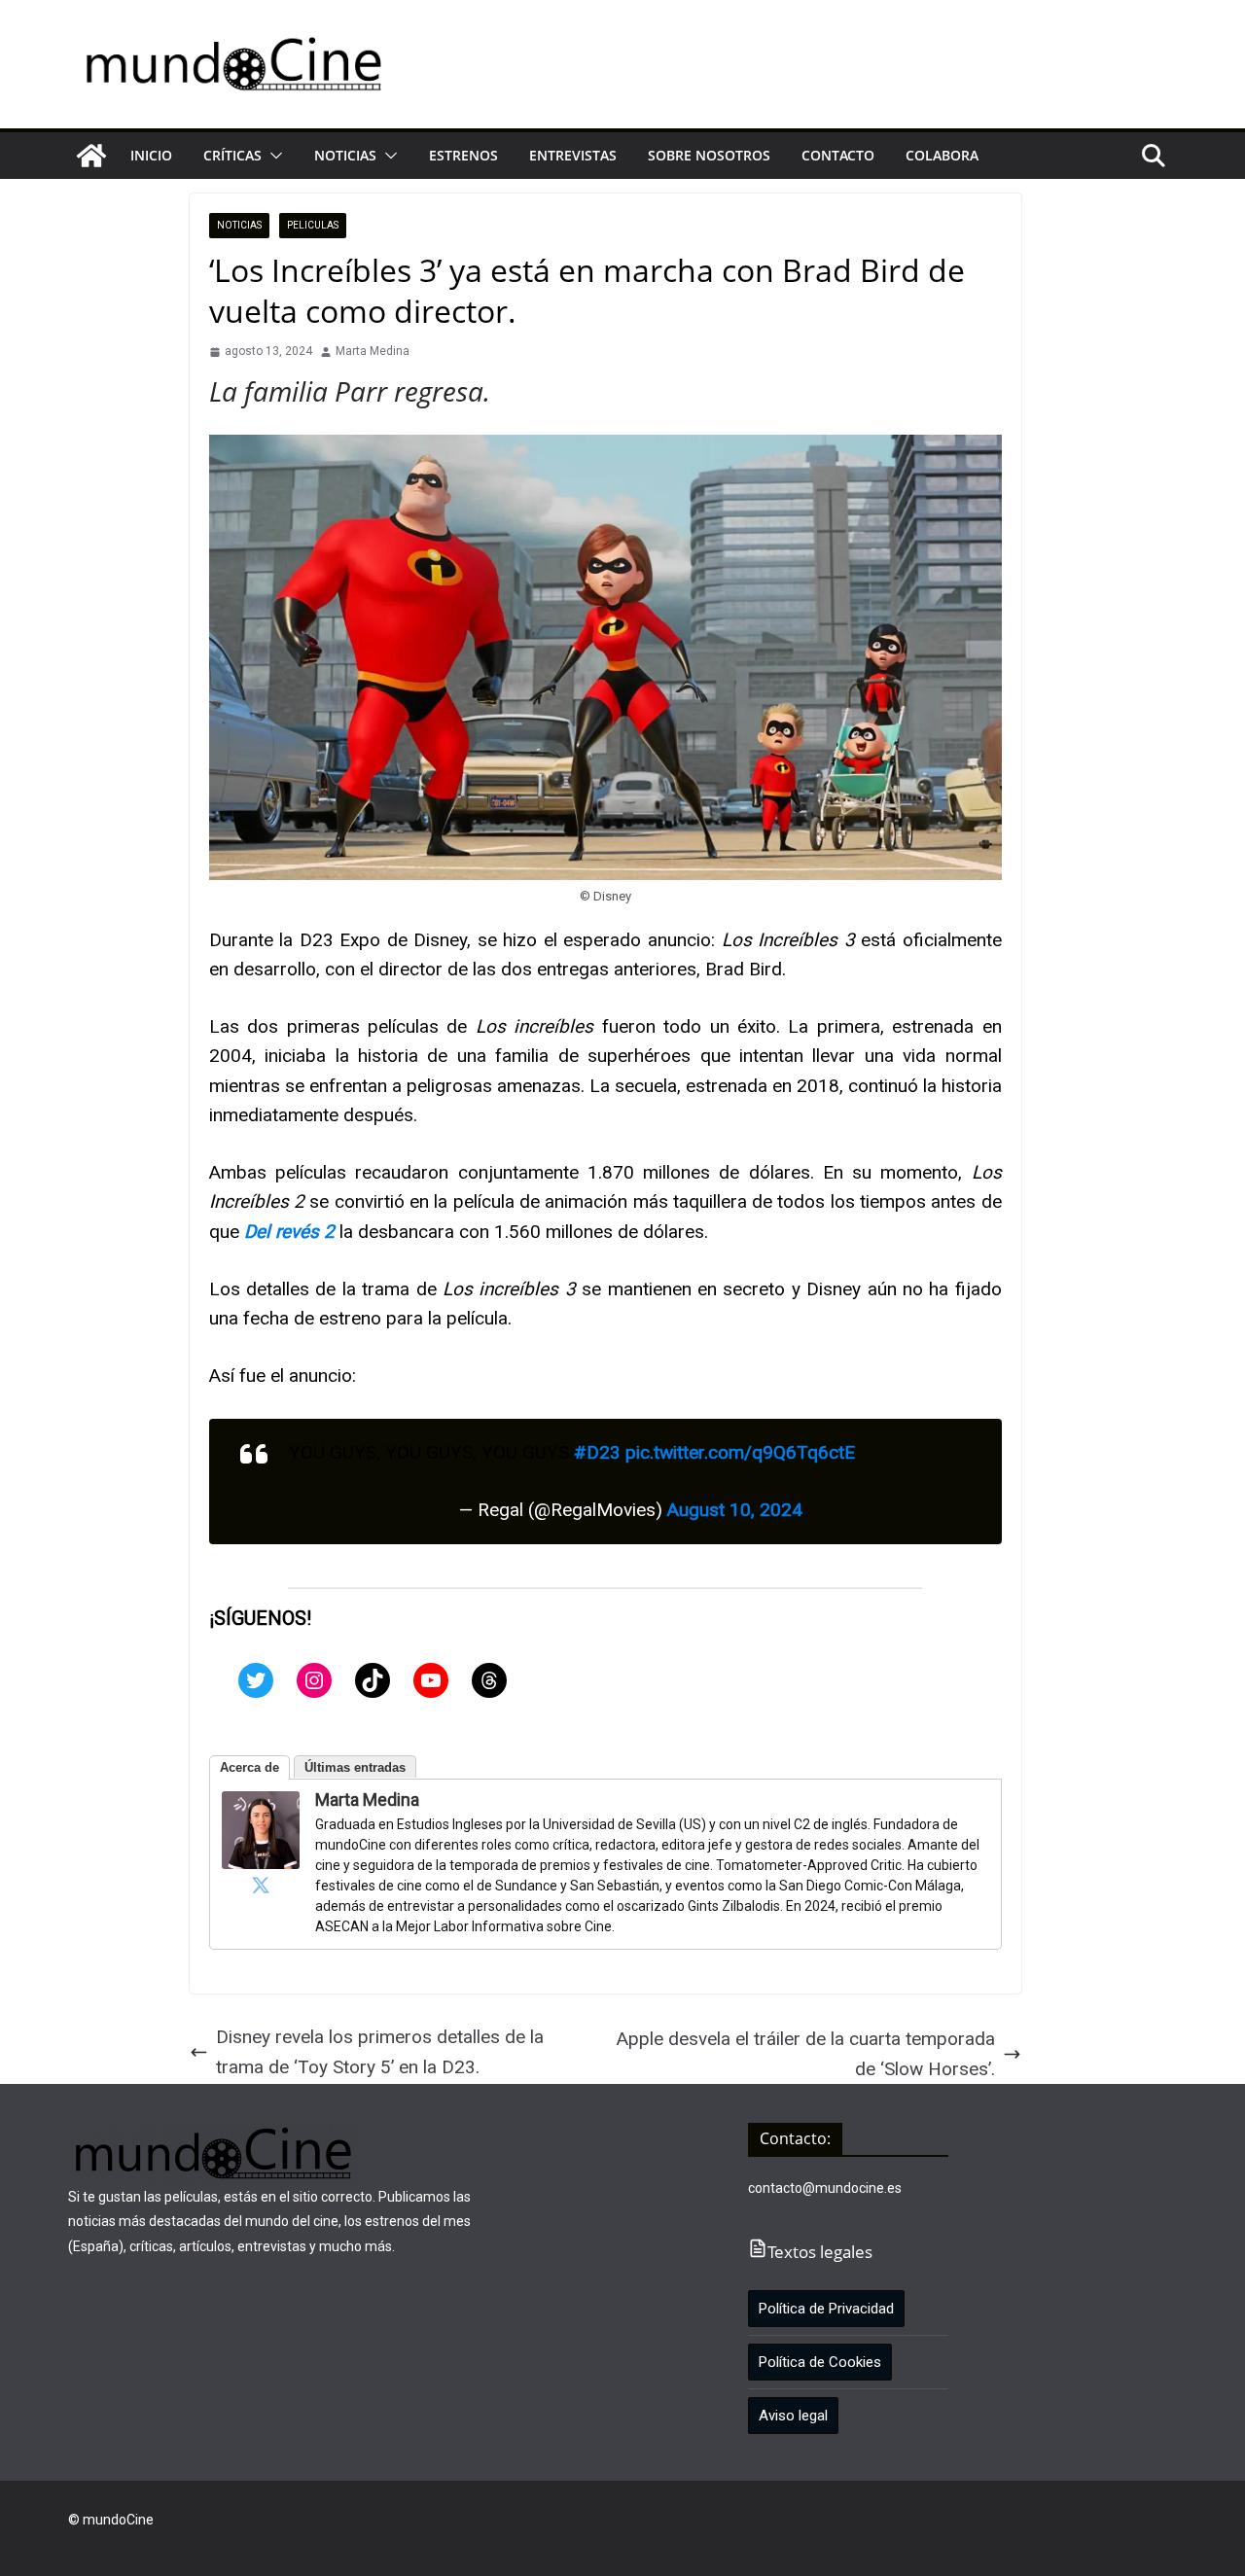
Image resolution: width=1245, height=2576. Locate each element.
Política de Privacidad (826, 2309)
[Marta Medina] (261, 1805)
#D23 (597, 1452)
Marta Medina (373, 351)
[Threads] (489, 1680)
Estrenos (463, 155)
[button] (272, 156)
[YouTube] (431, 1680)
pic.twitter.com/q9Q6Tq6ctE (740, 1452)
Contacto (838, 155)
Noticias (345, 155)
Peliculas (313, 225)
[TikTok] (373, 1680)
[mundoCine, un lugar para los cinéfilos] (91, 156)
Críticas (232, 155)
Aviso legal (793, 2416)
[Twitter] (256, 1680)
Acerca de (249, 1767)
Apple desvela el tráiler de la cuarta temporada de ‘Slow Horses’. (806, 2053)
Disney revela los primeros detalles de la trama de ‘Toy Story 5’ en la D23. (380, 2051)
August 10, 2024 (735, 1510)
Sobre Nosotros (709, 155)
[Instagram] (314, 1680)
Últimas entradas (355, 1767)
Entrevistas (573, 155)
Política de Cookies (820, 2362)
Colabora (942, 155)
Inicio (151, 155)
